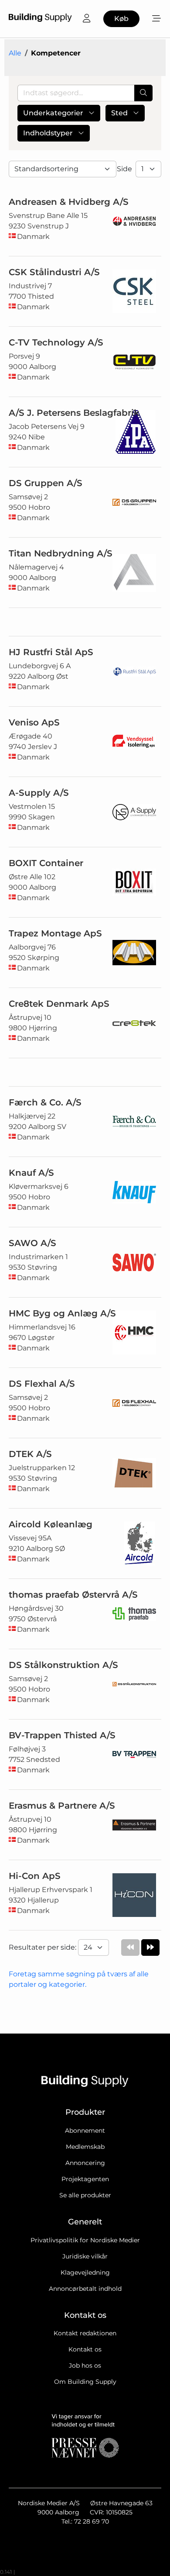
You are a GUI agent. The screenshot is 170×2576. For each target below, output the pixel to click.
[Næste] (150, 1948)
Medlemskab (85, 2147)
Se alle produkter (85, 2195)
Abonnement (85, 2131)
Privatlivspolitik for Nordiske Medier (85, 2240)
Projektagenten (85, 2179)
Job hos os (85, 2365)
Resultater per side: (43, 1947)
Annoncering (85, 2163)
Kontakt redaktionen (85, 2333)
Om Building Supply (85, 2382)
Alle (15, 53)
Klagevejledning (85, 2272)
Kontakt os (85, 2349)
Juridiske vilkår (85, 2256)
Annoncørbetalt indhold (85, 2289)
